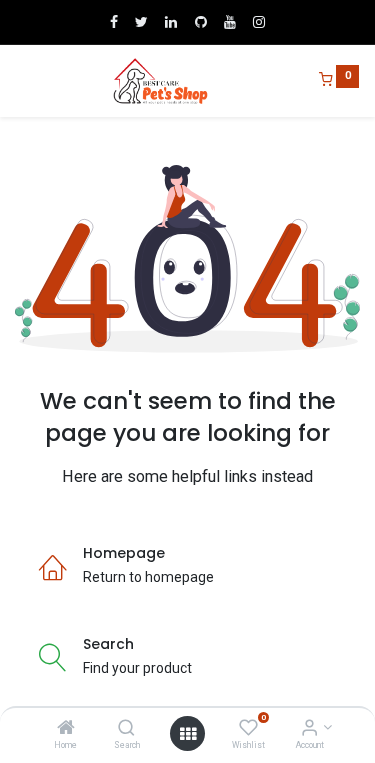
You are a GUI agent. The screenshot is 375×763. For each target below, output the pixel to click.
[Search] (126, 729)
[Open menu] (188, 734)
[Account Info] (309, 729)
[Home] (66, 729)
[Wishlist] (248, 729)
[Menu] (17, 81)
